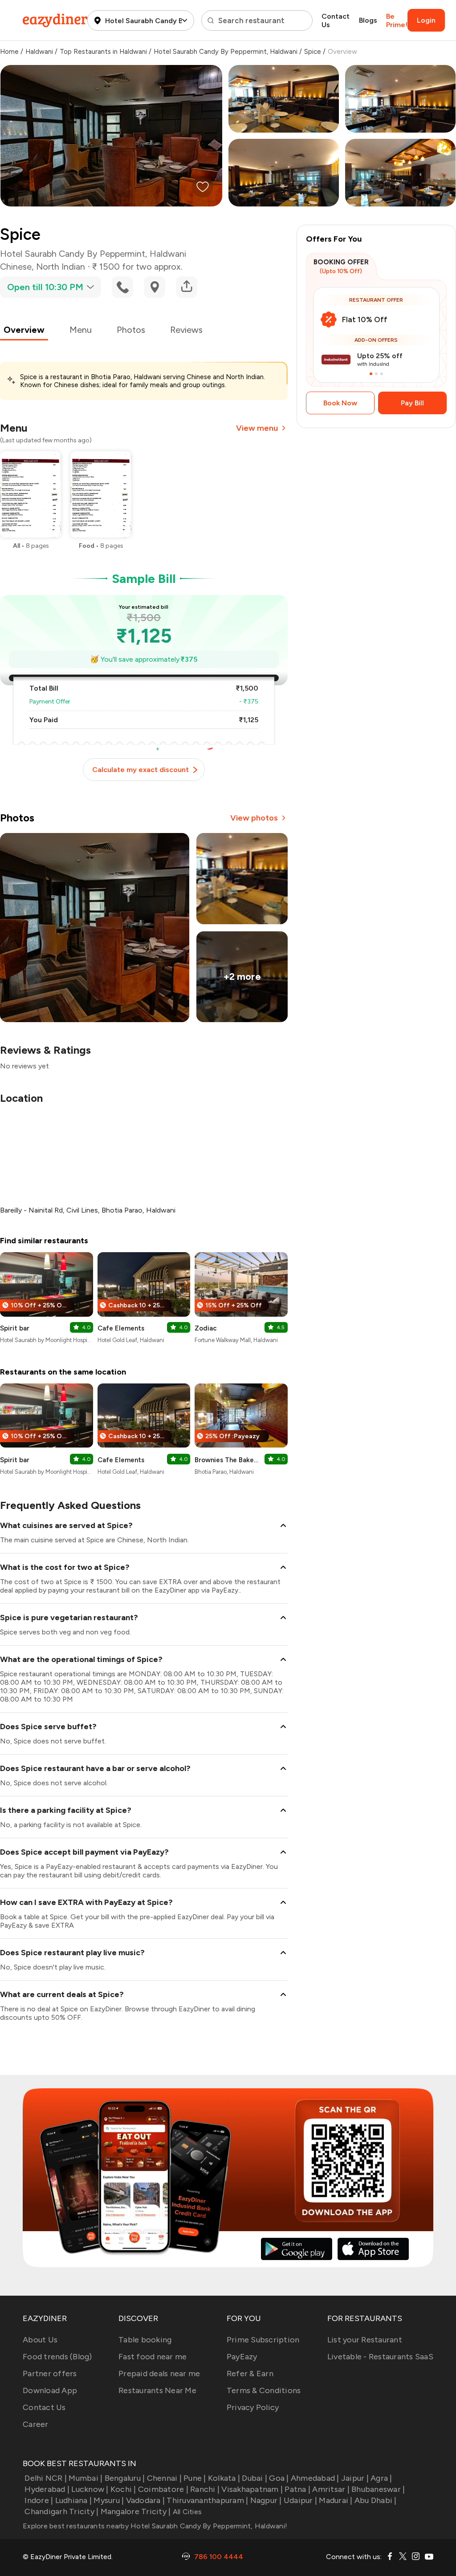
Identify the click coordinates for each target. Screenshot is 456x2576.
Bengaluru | (125, 2478)
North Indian (61, 267)
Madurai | (336, 2500)
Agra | (381, 2478)
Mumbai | (85, 2478)
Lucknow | (90, 2489)
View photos (254, 818)
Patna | (297, 2489)
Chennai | (164, 2478)
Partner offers (50, 2374)
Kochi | (123, 2489)
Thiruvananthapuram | (207, 2500)
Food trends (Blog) (57, 2357)
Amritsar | (331, 2489)
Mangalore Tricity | (136, 2511)
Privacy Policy (253, 2407)
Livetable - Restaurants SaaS (380, 2357)
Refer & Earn (250, 2374)
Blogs (368, 20)
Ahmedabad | (315, 2478)
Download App (50, 2390)
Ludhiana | (73, 2500)
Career (36, 2424)
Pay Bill (412, 403)
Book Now (340, 403)
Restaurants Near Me (157, 2390)
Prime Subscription (263, 2340)
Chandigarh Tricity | (61, 2511)
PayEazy (242, 2357)
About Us (40, 2340)
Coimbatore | (163, 2489)
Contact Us (336, 20)
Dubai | (254, 2478)
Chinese (16, 267)
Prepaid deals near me (159, 2374)
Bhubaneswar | (378, 2489)
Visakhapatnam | (252, 2489)
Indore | (39, 2500)
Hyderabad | (47, 2489)
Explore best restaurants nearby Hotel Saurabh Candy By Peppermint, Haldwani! (155, 2526)
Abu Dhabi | (376, 2500)
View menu (257, 428)
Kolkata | (224, 2478)
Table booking (145, 2340)
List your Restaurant (365, 2340)
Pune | (195, 2478)
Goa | (279, 2478)
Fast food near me (153, 2357)
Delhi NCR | (46, 2478)
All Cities (186, 2512)
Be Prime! (397, 20)
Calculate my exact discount (140, 770)
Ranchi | (205, 2489)
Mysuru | (109, 2500)
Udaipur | (300, 2500)
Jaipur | (355, 2478)
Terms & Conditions (264, 2390)
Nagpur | (266, 2500)
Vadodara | (145, 2500)
